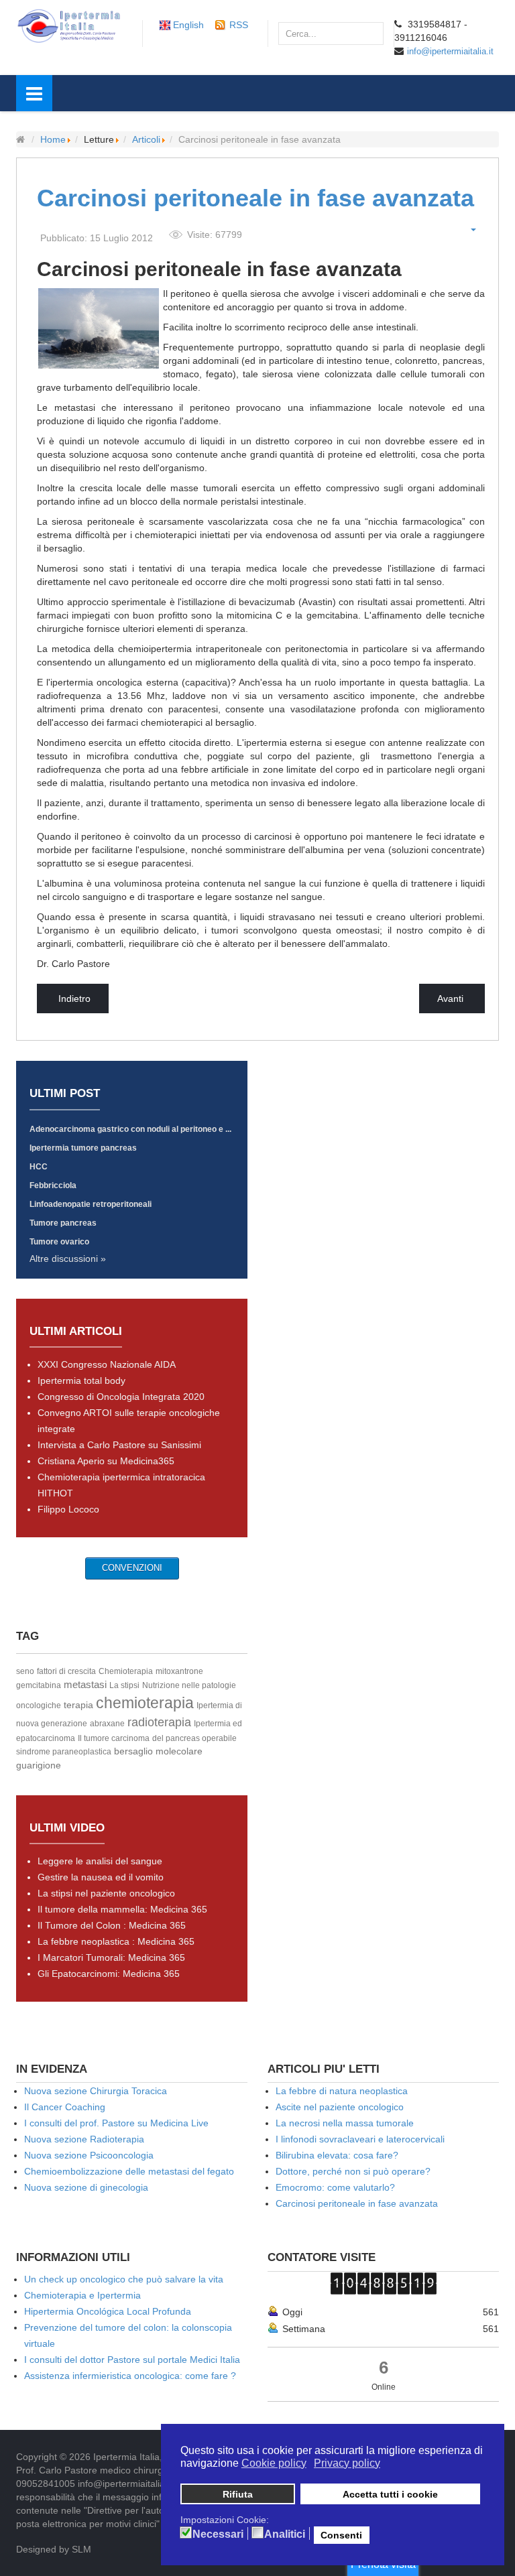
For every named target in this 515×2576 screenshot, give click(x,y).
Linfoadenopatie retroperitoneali (91, 1204)
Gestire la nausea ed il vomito (101, 1877)
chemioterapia (145, 1703)
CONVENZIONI (132, 1568)
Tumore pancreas (63, 1223)
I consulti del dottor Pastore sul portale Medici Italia (132, 2360)
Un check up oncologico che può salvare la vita (124, 2279)
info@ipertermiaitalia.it (450, 51)
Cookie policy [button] (274, 2463)
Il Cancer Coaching (65, 2107)
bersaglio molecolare (158, 1751)
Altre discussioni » (68, 1259)
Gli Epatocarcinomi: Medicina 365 (109, 1974)
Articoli (146, 139)
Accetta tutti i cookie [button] (390, 2494)
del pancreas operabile (194, 1738)
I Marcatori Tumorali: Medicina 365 (111, 1957)
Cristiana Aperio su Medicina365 (106, 1461)
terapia (78, 1705)
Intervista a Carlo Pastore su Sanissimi (119, 1445)
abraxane (107, 1724)
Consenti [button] (341, 2535)
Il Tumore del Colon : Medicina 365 (112, 1925)
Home (53, 139)
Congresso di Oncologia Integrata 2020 (121, 1397)
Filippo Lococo (68, 1509)
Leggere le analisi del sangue (100, 1861)
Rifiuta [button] (238, 2494)
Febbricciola (53, 1185)
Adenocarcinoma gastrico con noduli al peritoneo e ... (130, 1129)
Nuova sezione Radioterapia (84, 2139)
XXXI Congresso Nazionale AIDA (107, 1364)
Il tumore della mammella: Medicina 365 (122, 1909)
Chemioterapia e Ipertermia (82, 2295)
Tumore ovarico (59, 1242)
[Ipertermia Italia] (69, 25)
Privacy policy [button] (347, 2463)
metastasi (85, 1684)
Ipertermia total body (81, 1380)
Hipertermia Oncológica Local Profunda (108, 2311)
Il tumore (95, 1738)
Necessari (218, 2534)
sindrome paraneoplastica (64, 1752)
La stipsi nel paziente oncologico (106, 1893)
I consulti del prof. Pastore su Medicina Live (116, 2123)
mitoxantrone (179, 1671)
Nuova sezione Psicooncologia (89, 2155)
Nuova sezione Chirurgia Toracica (96, 2091)
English (188, 25)
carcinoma (130, 1738)
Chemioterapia (126, 1671)
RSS (239, 25)
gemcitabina (39, 1685)
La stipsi (124, 1685)
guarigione (39, 1765)
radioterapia (159, 1722)
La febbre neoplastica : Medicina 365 (116, 1941)
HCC (39, 1167)
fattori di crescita (66, 1671)
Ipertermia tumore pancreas (83, 1148)
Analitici (285, 2534)
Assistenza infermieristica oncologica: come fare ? (130, 2376)
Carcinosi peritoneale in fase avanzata (255, 198)
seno (25, 1671)
